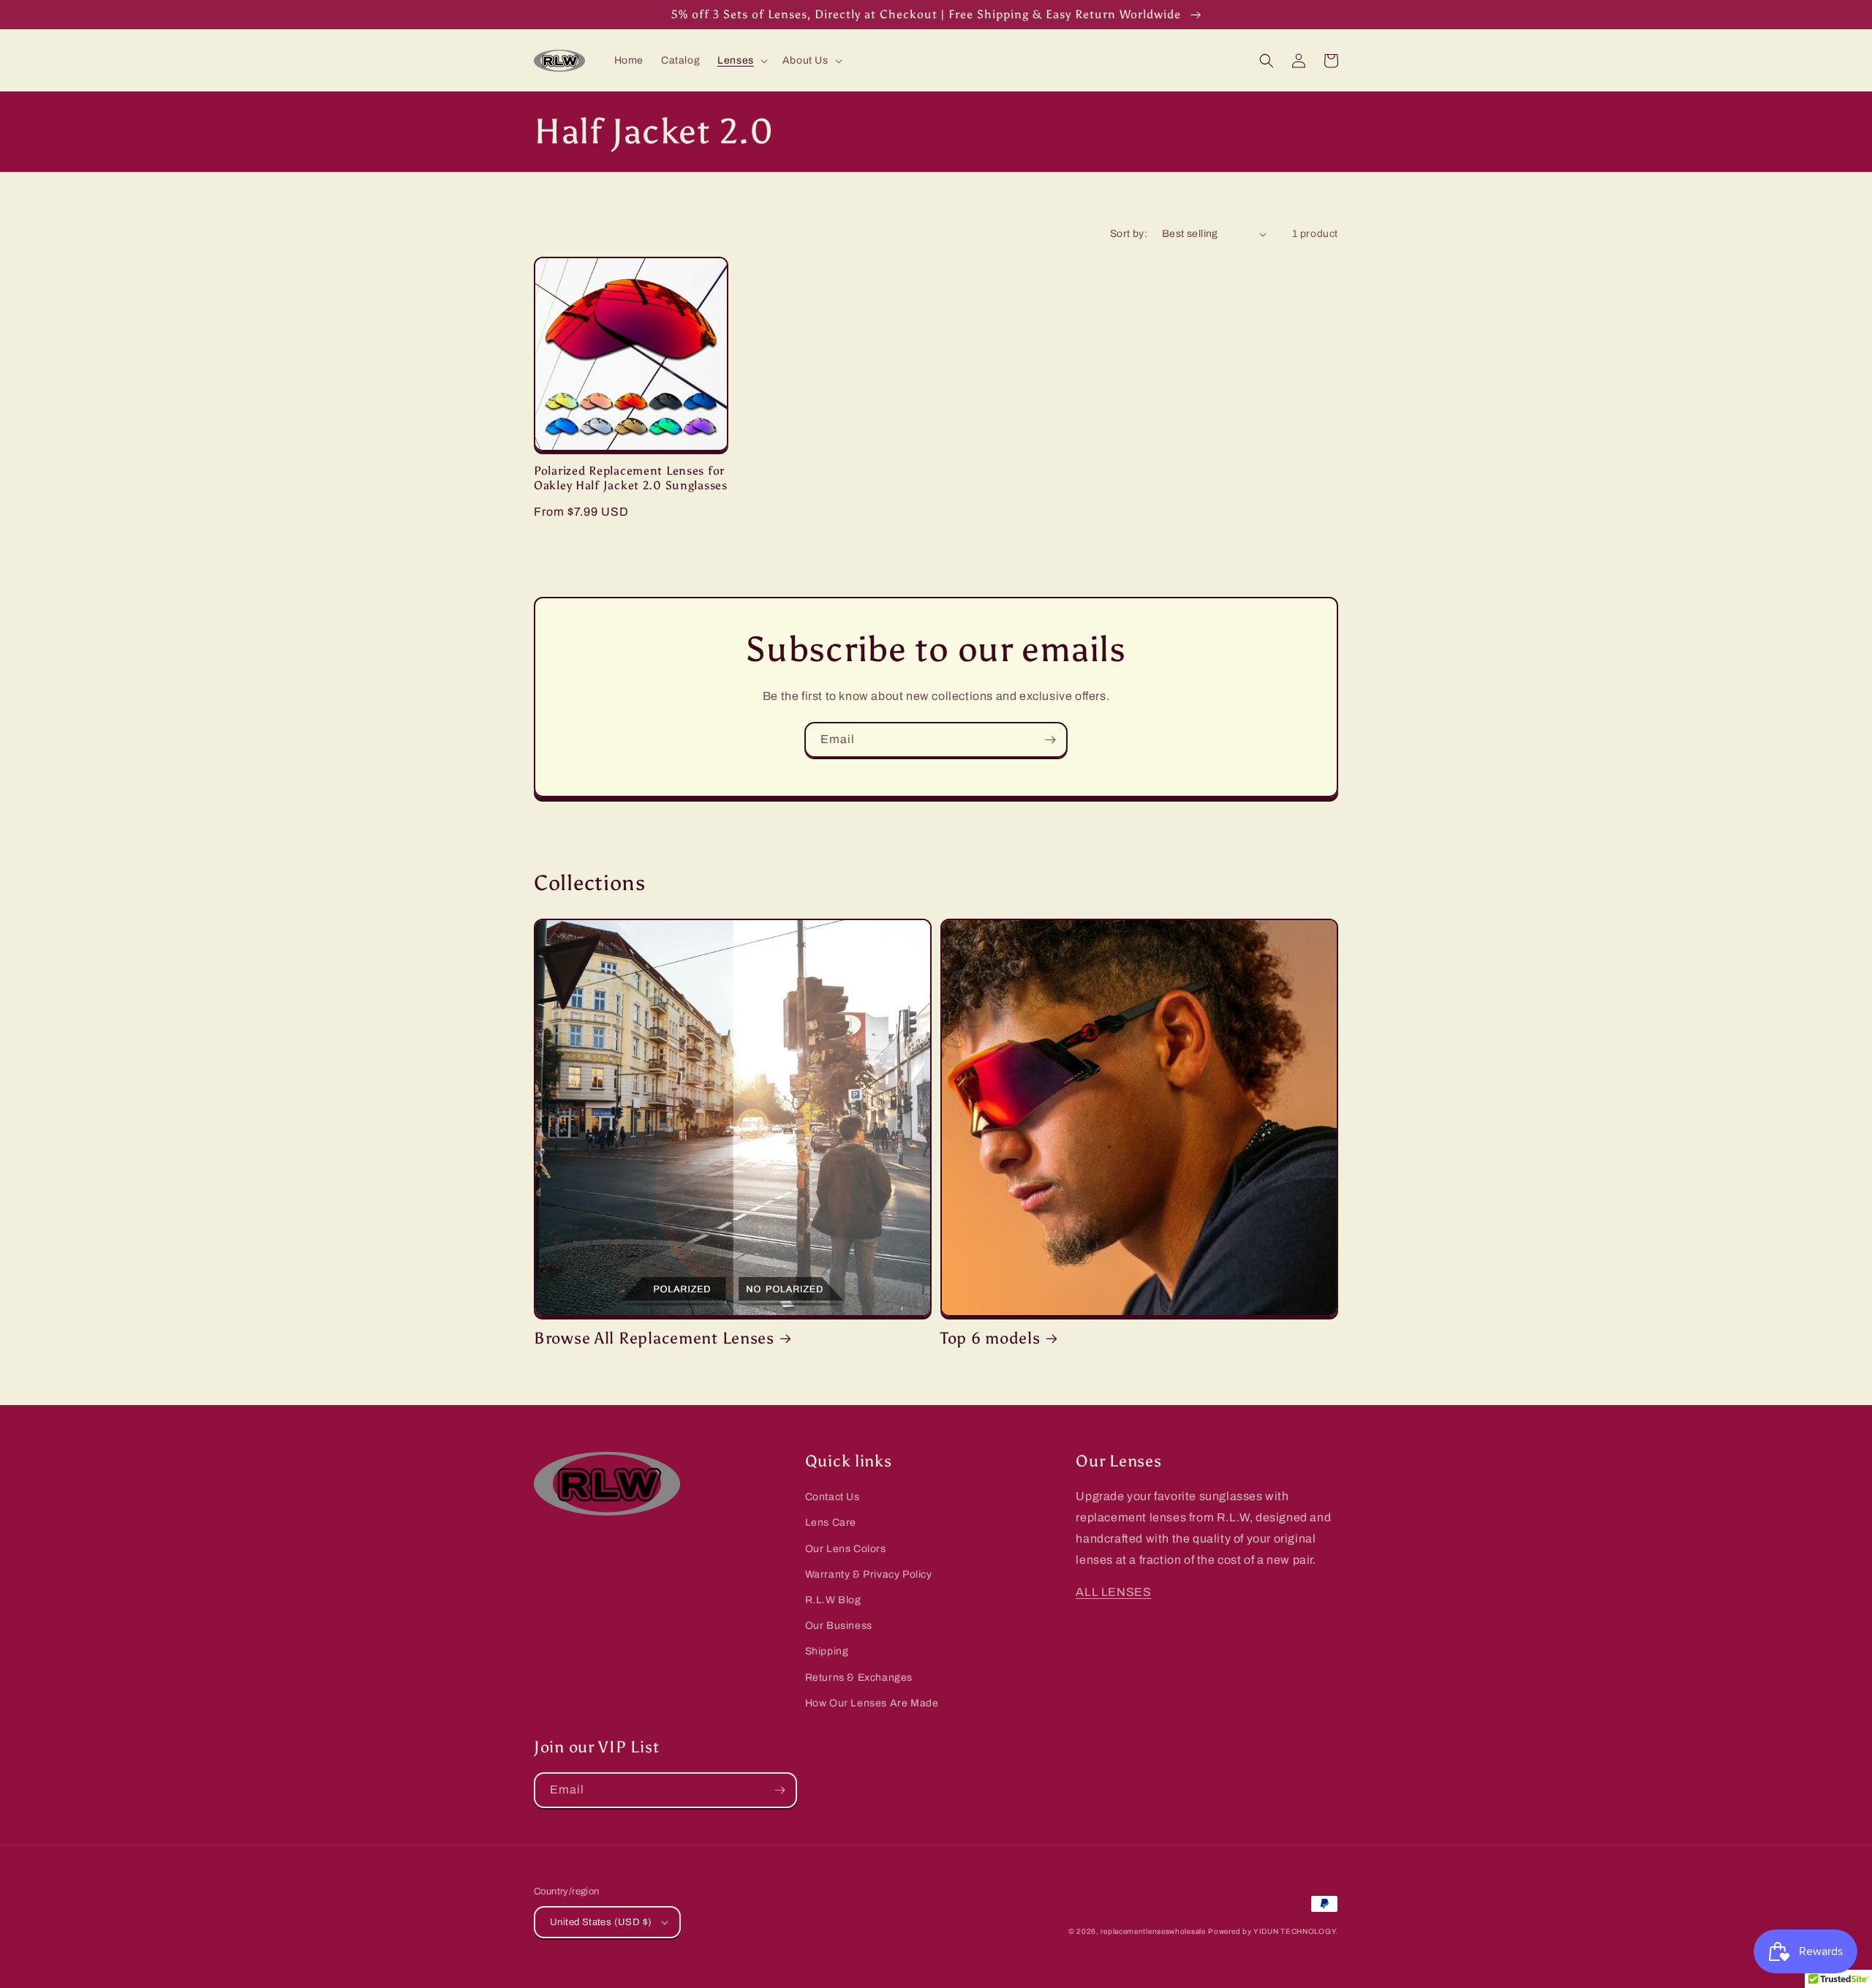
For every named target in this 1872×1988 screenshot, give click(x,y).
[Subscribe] (1050, 740)
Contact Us (833, 1497)
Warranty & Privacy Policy (869, 1574)
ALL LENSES (1113, 1592)
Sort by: (1129, 234)
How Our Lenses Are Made (872, 1703)
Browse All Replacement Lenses (654, 1338)
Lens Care (831, 1522)
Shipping (827, 1651)
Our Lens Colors (846, 1549)
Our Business (839, 1626)
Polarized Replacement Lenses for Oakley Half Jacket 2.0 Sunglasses (631, 478)
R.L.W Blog (833, 1600)
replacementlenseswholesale (1153, 1931)
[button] (741, 61)
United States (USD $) (601, 1922)
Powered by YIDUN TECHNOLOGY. (1273, 1931)
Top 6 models (990, 1338)
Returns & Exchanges (859, 1678)
